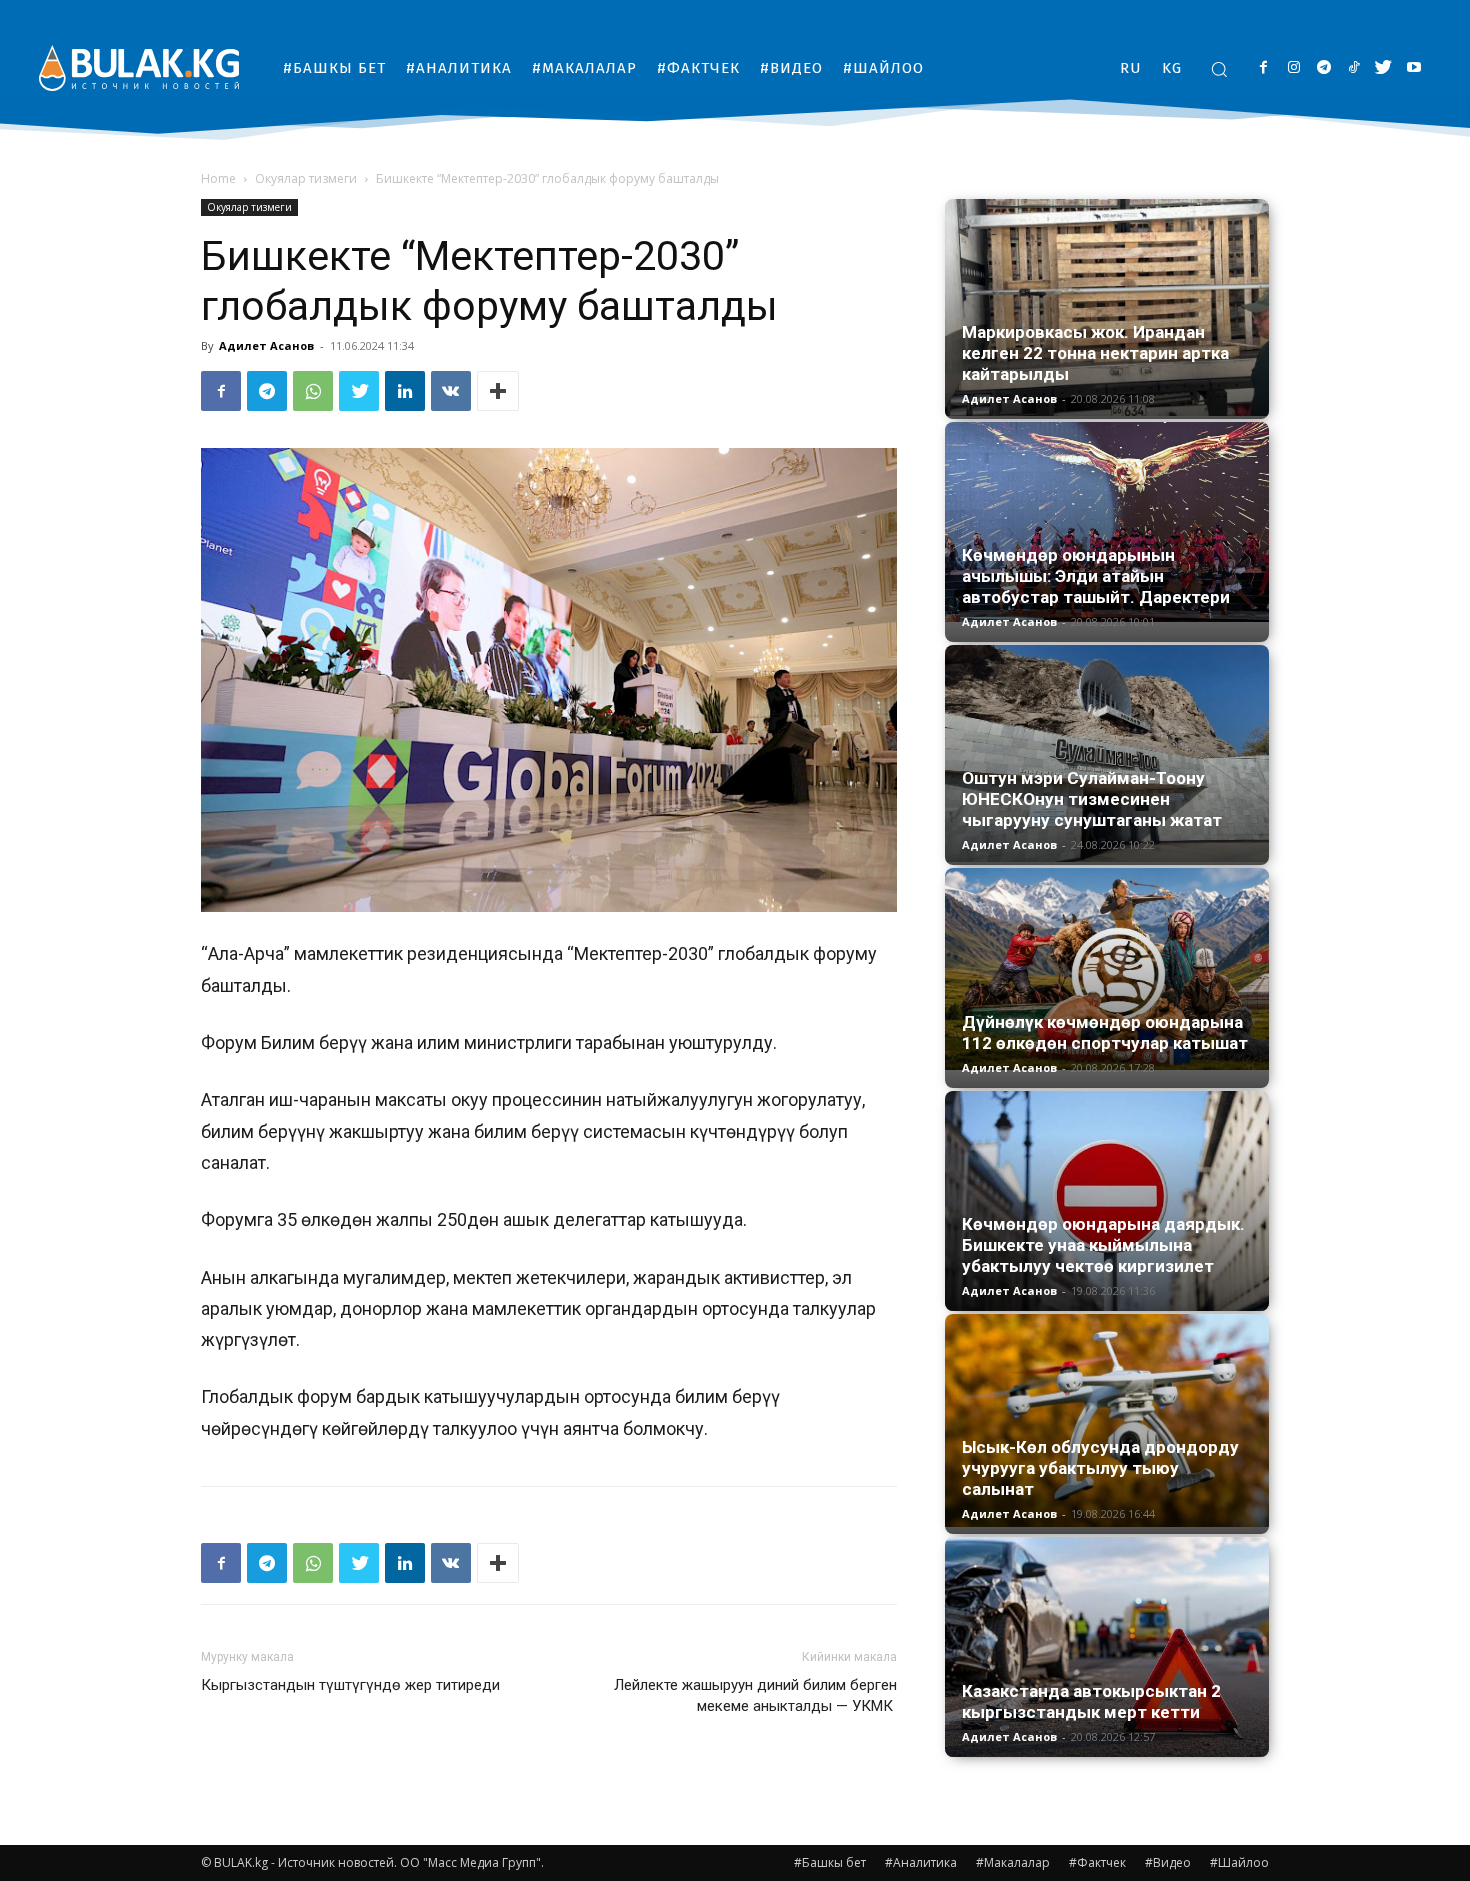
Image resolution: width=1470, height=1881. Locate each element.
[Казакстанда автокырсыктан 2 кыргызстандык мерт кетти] (1107, 1647)
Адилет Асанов (266, 345)
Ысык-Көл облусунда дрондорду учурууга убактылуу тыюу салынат (1100, 1468)
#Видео (1168, 1862)
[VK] (451, 391)
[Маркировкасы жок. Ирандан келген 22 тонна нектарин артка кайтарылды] (1107, 307)
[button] (1219, 69)
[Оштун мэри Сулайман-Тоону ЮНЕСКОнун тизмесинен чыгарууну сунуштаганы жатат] (1107, 753)
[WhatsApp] (313, 391)
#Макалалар (1013, 1862)
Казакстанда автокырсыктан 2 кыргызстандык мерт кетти (1091, 1701)
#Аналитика (921, 1862)
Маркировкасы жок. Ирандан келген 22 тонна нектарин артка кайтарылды (1095, 353)
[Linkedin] (405, 391)
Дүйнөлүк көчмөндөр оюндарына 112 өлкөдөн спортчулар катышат (1105, 1032)
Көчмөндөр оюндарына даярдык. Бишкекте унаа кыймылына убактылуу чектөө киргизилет (1103, 1245)
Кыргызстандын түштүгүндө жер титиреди (350, 1685)
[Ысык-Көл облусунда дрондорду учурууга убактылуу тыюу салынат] (1107, 1420)
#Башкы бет (830, 1862)
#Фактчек (1097, 1862)
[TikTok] (1353, 68)
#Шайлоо (1239, 1862)
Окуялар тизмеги (306, 178)
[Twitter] (1383, 68)
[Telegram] (1323, 68)
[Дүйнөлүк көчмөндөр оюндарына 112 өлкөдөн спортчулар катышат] (1107, 969)
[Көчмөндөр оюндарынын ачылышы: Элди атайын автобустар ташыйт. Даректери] (1107, 522)
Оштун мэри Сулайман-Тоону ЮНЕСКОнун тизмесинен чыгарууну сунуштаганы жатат (1092, 799)
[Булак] (139, 67)
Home (218, 178)
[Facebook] (1263, 68)
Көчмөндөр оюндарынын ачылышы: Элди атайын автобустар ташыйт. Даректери (1096, 576)
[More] (498, 391)
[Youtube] (1413, 68)
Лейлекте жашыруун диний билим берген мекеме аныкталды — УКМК (755, 1695)
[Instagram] (1293, 68)
